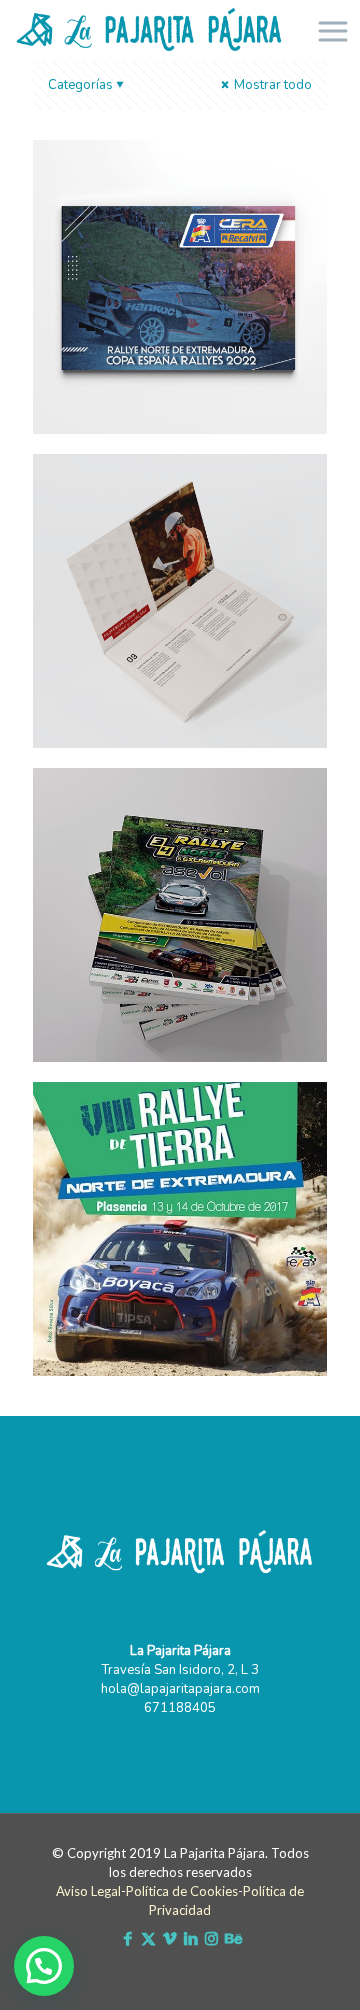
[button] (44, 1966)
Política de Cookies (182, 1891)
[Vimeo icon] (169, 1939)
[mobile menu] (333, 30)
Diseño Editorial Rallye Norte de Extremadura (168, 816)
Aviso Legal (88, 1891)
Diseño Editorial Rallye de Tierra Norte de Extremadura (167, 1130)
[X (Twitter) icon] (148, 1939)
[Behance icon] (232, 1939)
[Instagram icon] (211, 1939)
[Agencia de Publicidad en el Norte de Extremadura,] (149, 30)
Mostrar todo (271, 85)
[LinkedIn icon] (190, 1939)
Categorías (80, 85)
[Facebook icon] (127, 1939)
